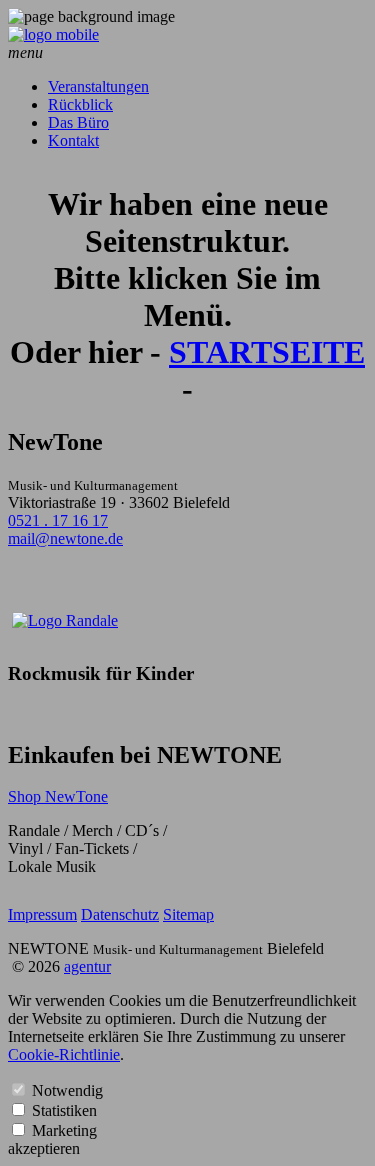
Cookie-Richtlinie (64, 1054)
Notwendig (67, 1090)
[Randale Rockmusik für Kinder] (65, 620)
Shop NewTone (58, 796)
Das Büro (78, 122)
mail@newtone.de (65, 538)
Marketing (64, 1130)
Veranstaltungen (98, 86)
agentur (87, 966)
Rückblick (80, 104)
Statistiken (64, 1110)
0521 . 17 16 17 (58, 520)
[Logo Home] (53, 34)
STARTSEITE (267, 352)
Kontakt (73, 140)
